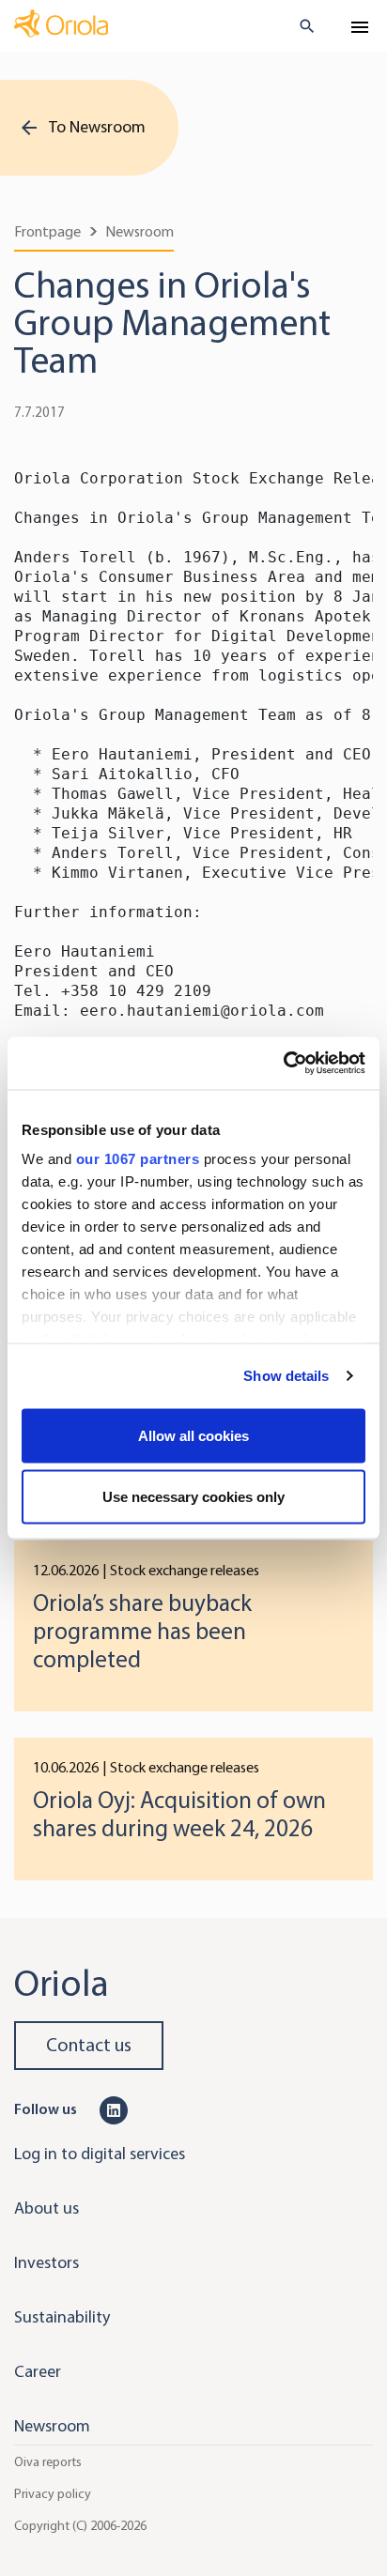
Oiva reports (48, 2462)
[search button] (299, 26)
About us (46, 2208)
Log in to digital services (100, 2154)
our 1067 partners (138, 1159)
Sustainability (62, 2317)
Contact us (89, 2045)
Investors (46, 2262)
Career (38, 2371)
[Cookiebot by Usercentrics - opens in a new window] (283, 1064)
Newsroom (139, 231)
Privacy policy (53, 2494)
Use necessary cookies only (193, 1497)
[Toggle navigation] (360, 27)
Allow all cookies (193, 1435)
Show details (286, 1376)
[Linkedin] (114, 2108)
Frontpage (47, 231)
